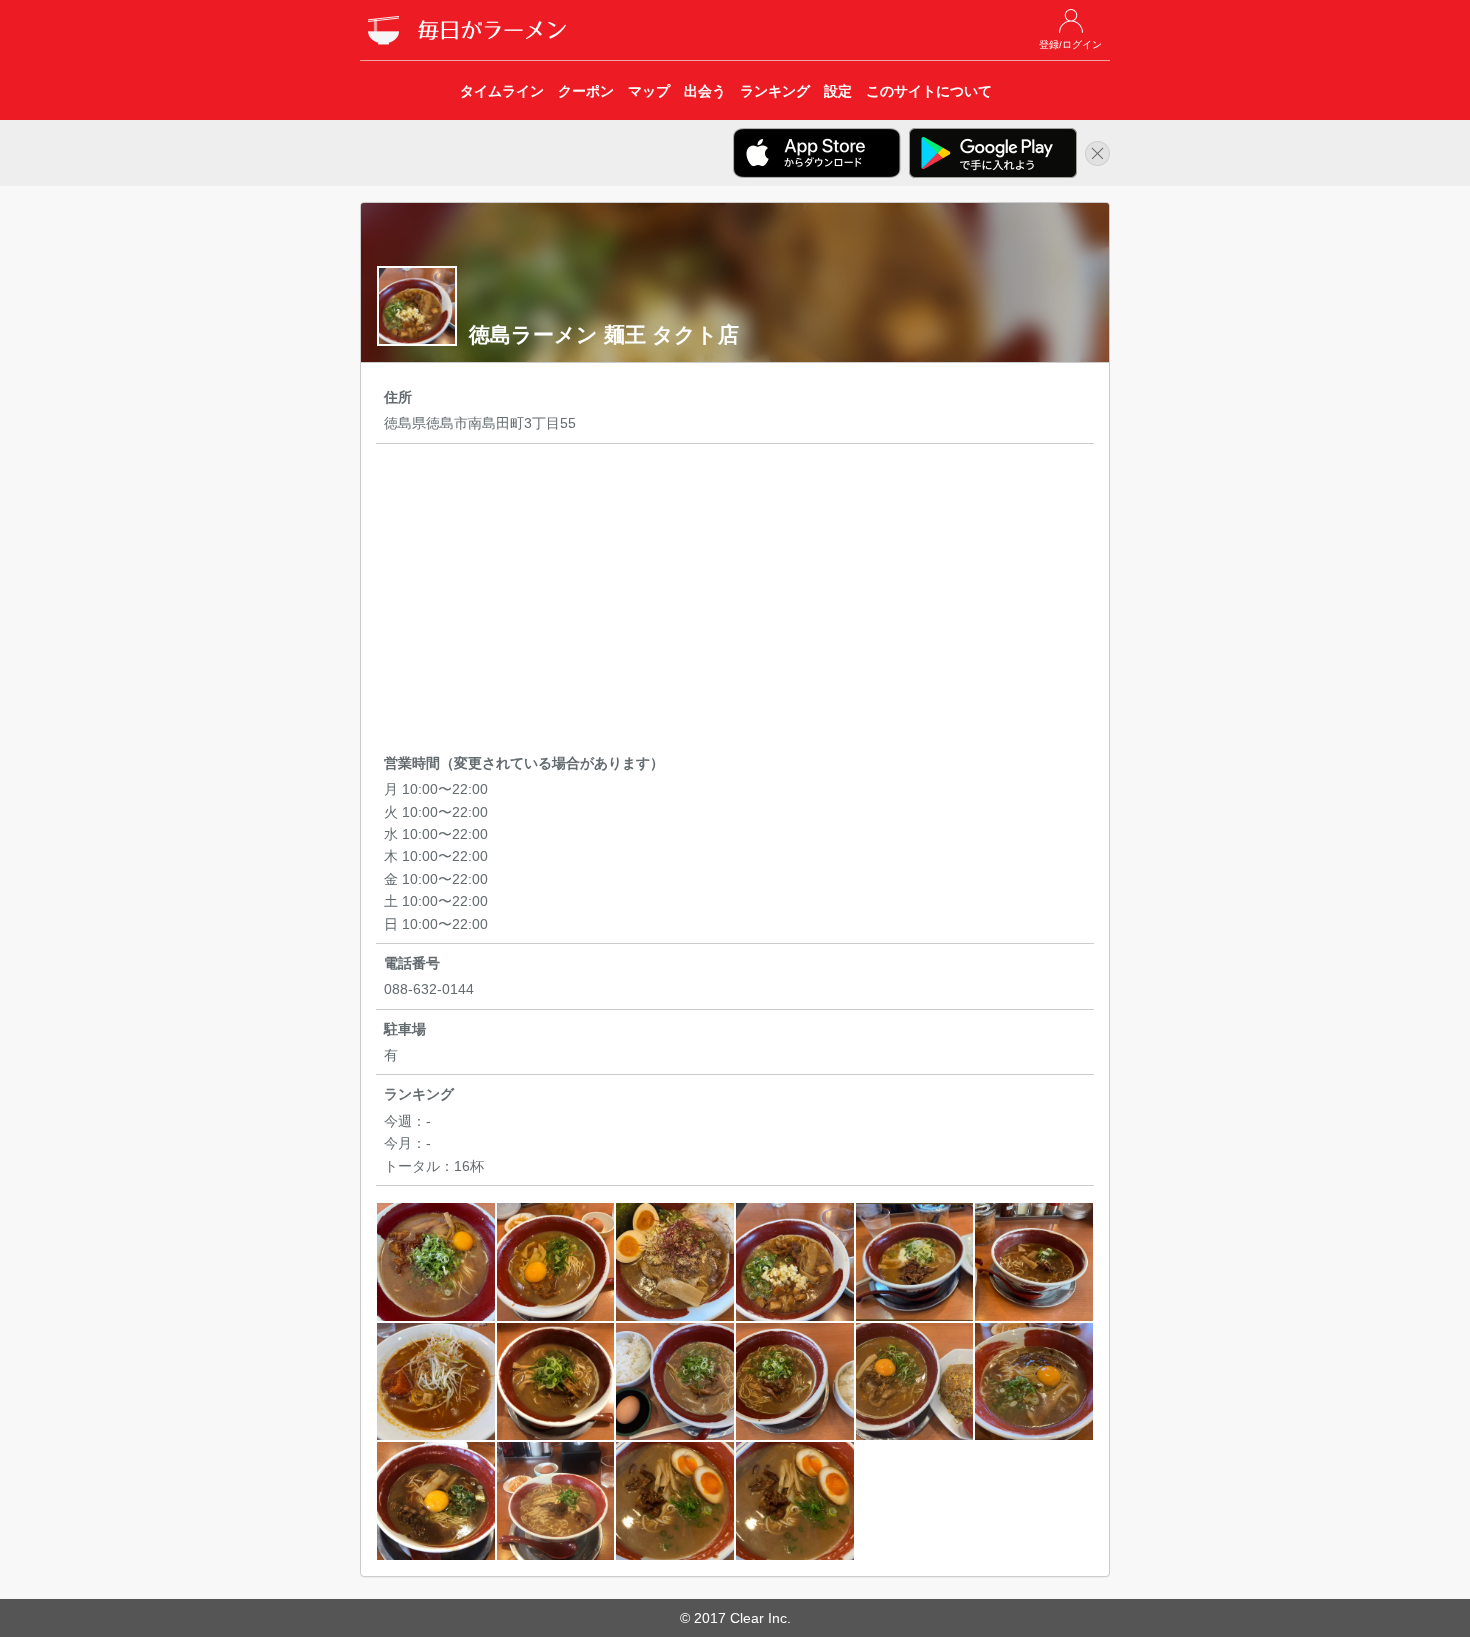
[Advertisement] (735, 602)
